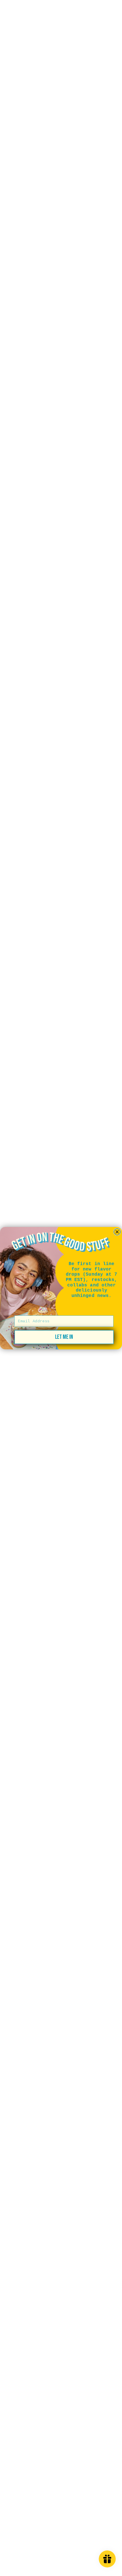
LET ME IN (64, 1337)
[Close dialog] (117, 1232)
